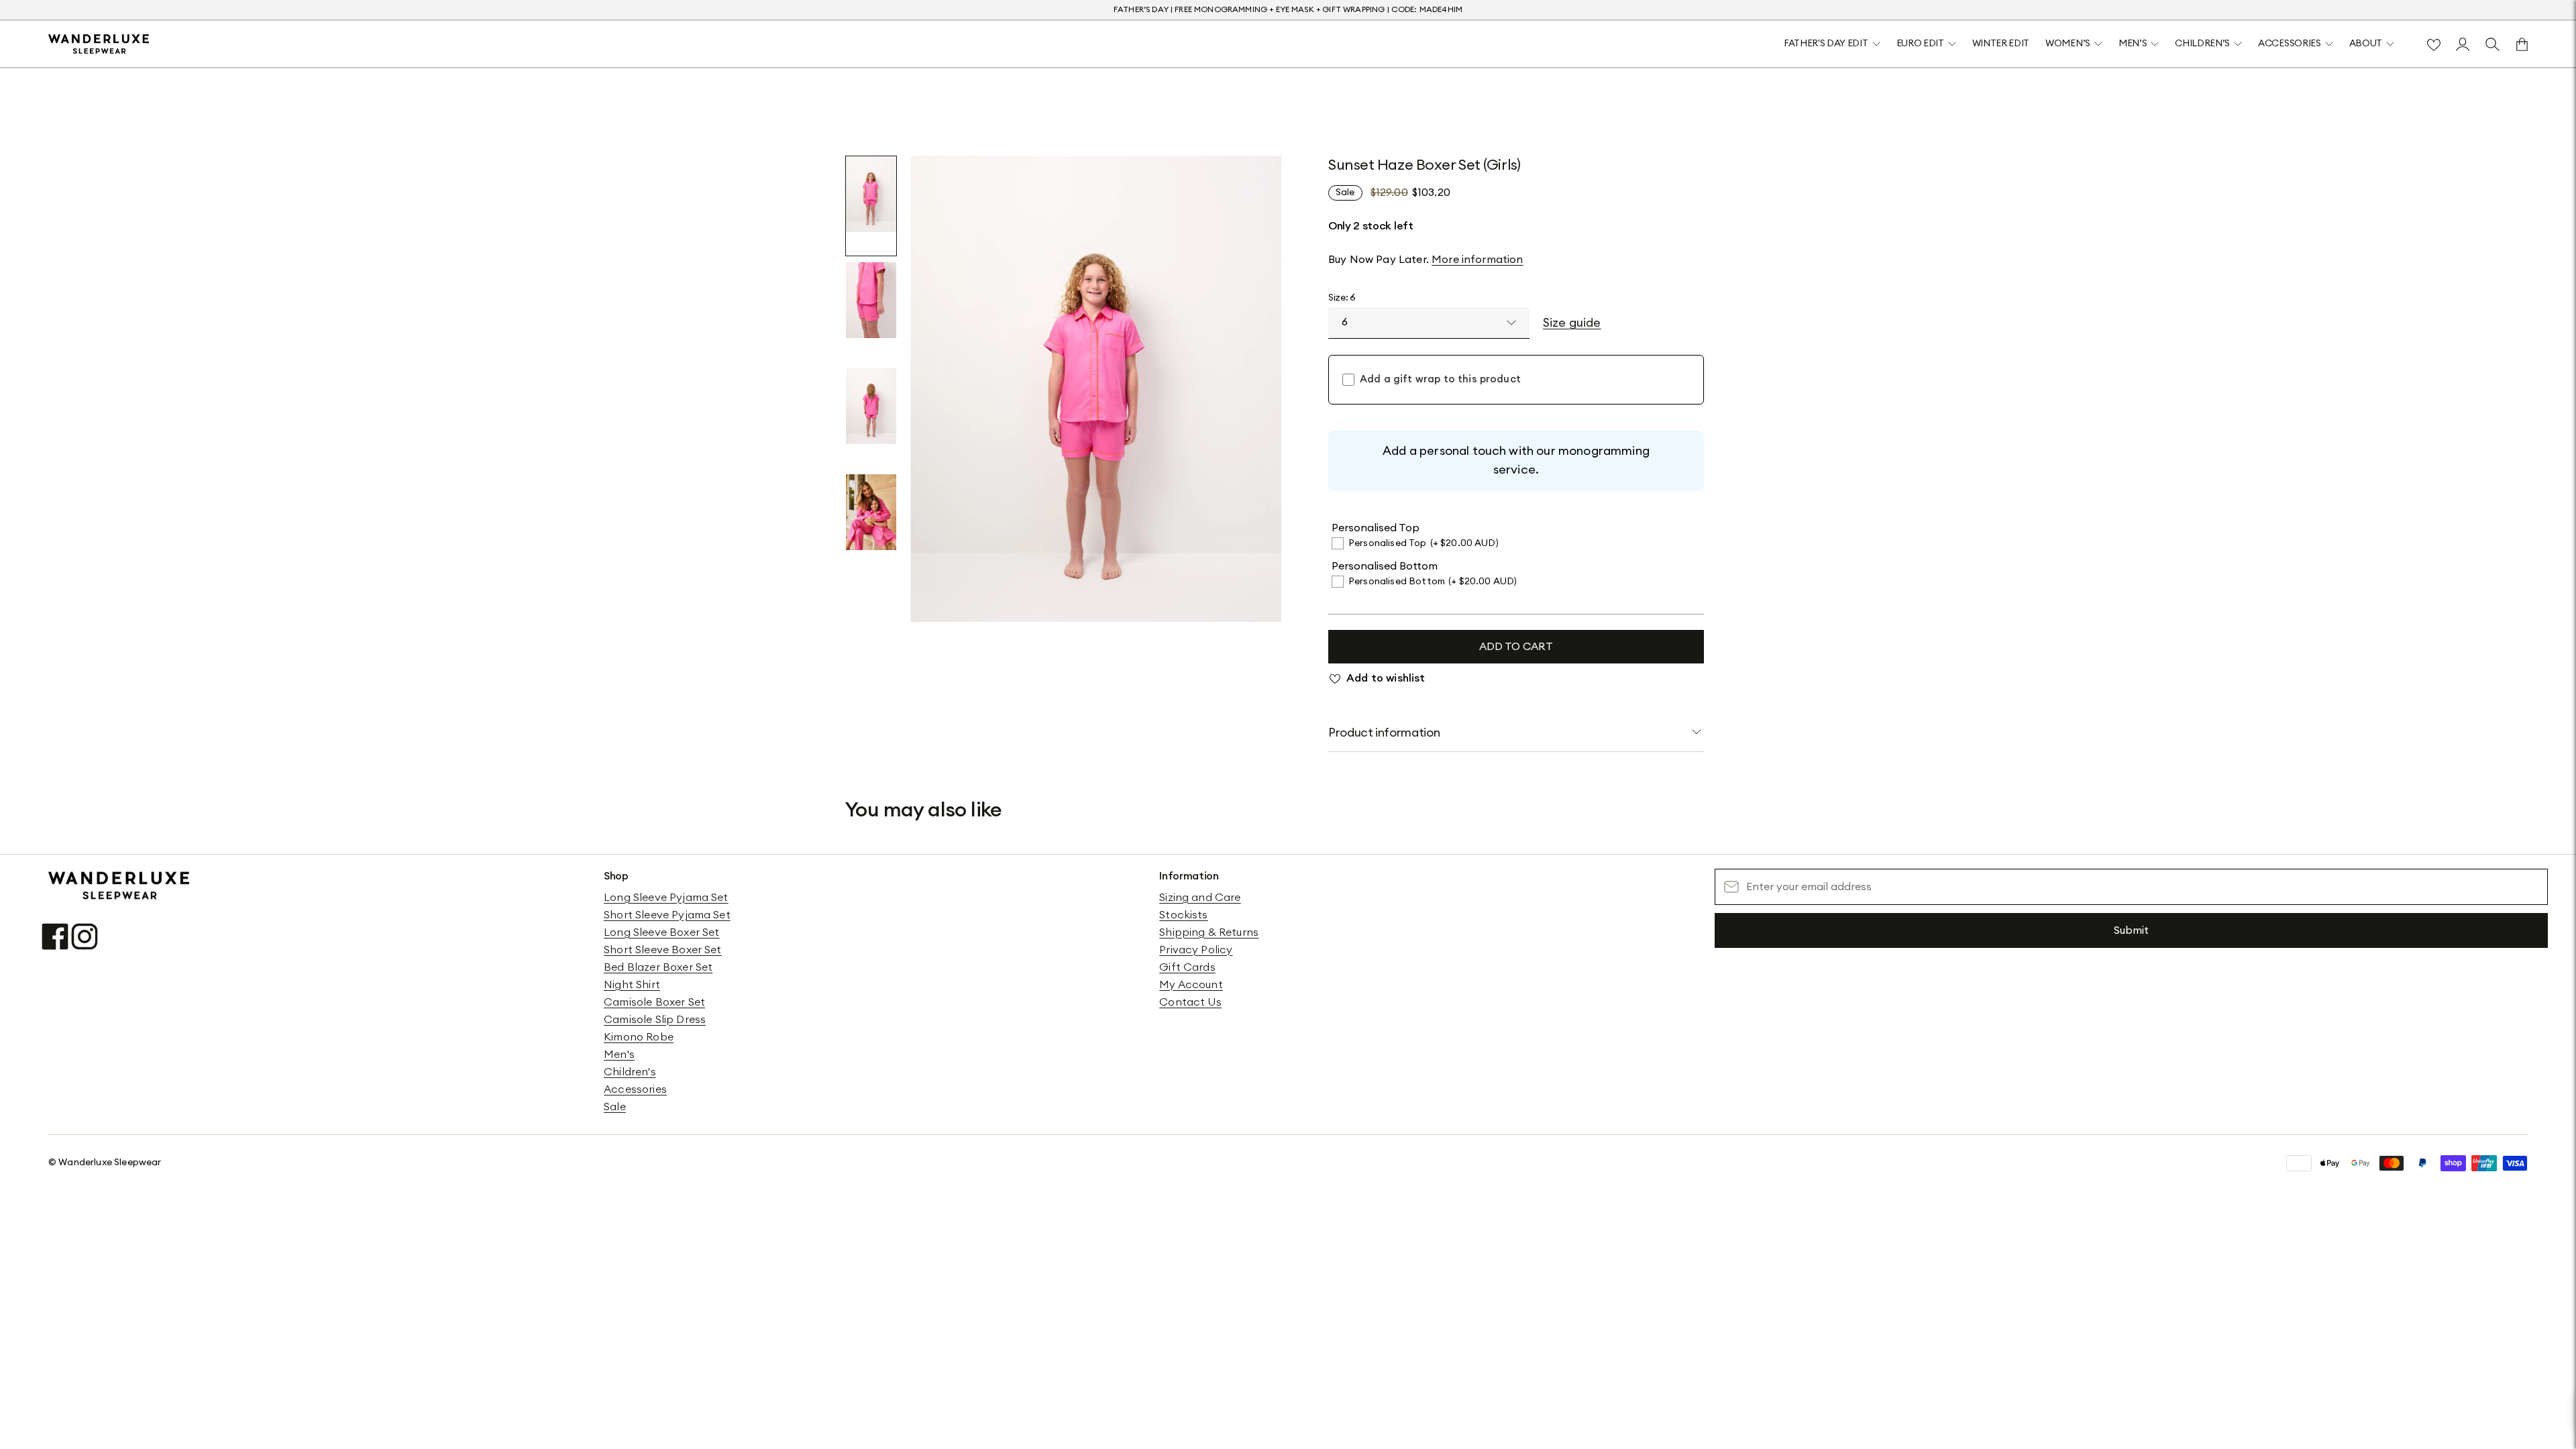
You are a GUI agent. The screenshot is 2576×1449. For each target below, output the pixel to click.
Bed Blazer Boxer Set (658, 967)
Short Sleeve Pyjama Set (667, 915)
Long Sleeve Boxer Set (661, 932)
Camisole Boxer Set (654, 1002)
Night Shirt (632, 985)
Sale (615, 1107)
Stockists (1183, 915)
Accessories (635, 1089)
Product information (1384, 733)
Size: (1342, 298)
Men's (619, 1055)
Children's (630, 1072)
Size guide (1572, 323)
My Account (1191, 985)
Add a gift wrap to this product (1440, 379)
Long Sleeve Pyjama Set (666, 898)
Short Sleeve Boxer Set (663, 950)
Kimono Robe (639, 1037)
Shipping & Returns (1209, 932)
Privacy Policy (1196, 950)
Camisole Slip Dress (655, 1020)
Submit (2131, 930)
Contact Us (1190, 1002)
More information (1478, 260)
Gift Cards (1187, 967)
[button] (871, 206)
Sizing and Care (1200, 898)
